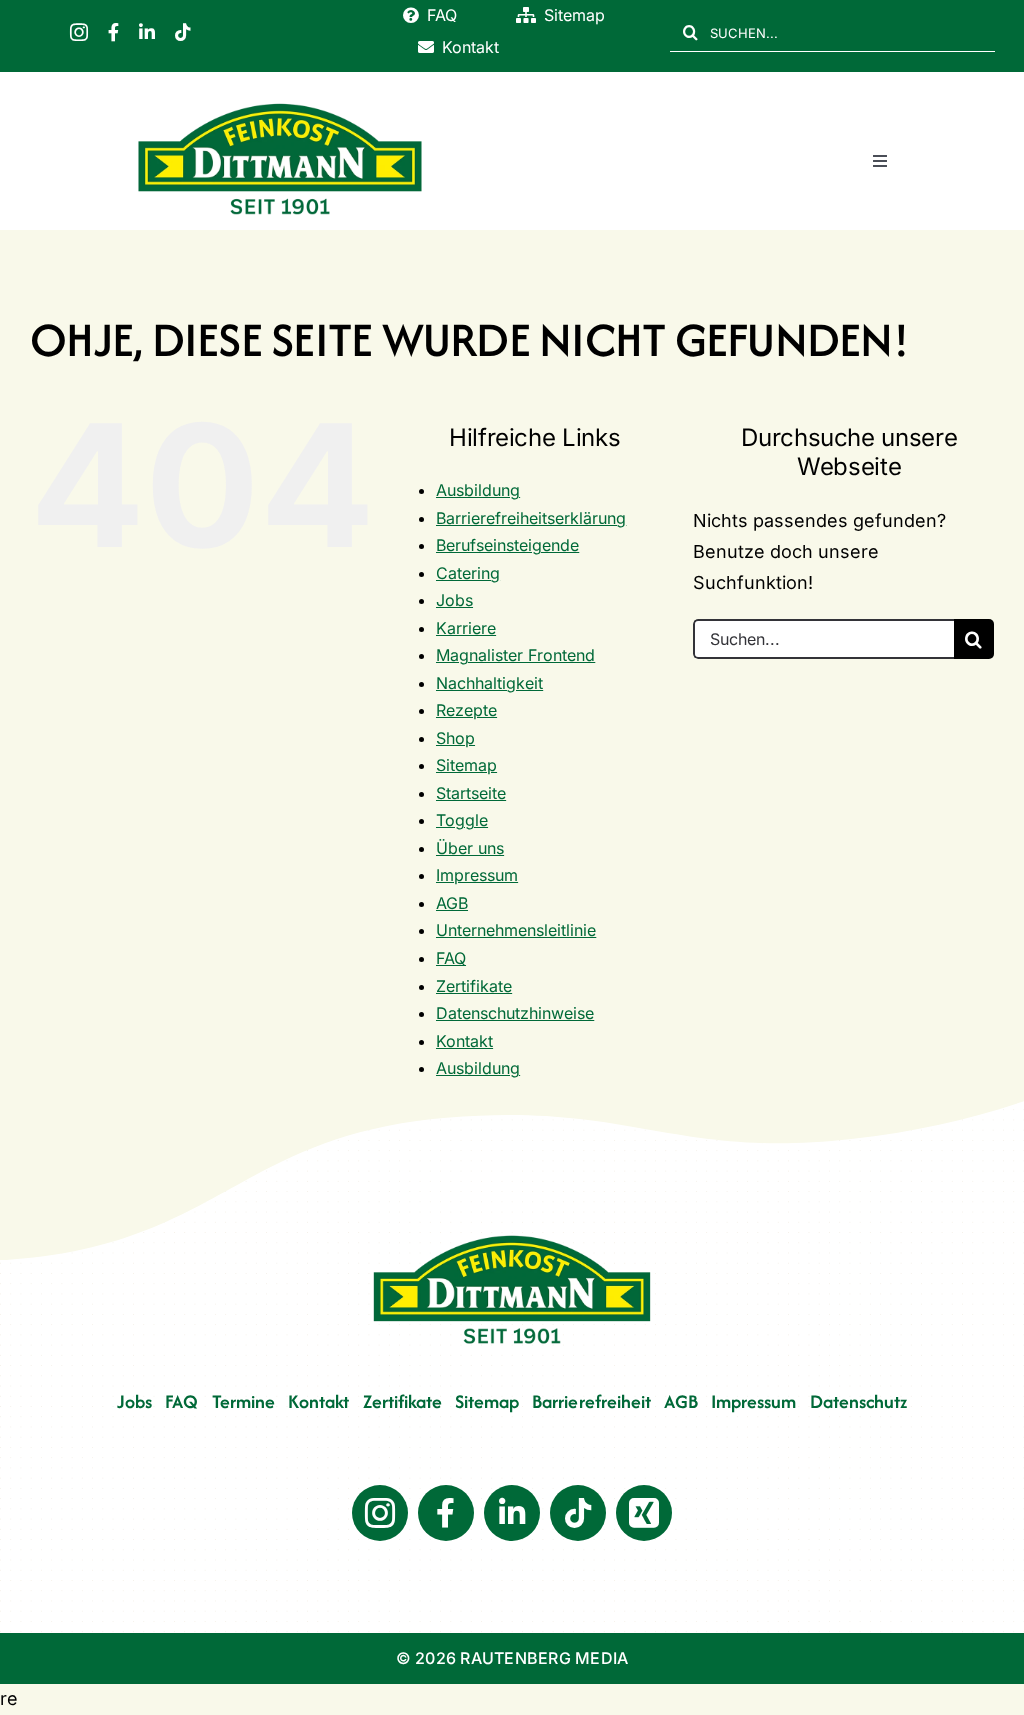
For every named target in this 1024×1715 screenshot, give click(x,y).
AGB (452, 903)
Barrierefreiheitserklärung (531, 518)
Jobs (454, 600)
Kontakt (464, 1041)
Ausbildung (478, 490)
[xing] (644, 1513)
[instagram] (79, 32)
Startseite (471, 793)
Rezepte (466, 710)
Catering (468, 573)
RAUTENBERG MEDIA (544, 1658)
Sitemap (466, 765)
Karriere (466, 628)
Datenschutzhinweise (515, 1013)
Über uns (470, 848)
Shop (455, 738)
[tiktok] (183, 32)
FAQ (451, 958)
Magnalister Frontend (515, 655)
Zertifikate (474, 986)
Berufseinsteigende (507, 545)
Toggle (462, 820)
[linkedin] (147, 32)
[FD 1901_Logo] (280, 104)
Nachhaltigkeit (489, 683)
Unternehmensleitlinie (516, 930)
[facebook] (113, 32)
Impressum (477, 875)
